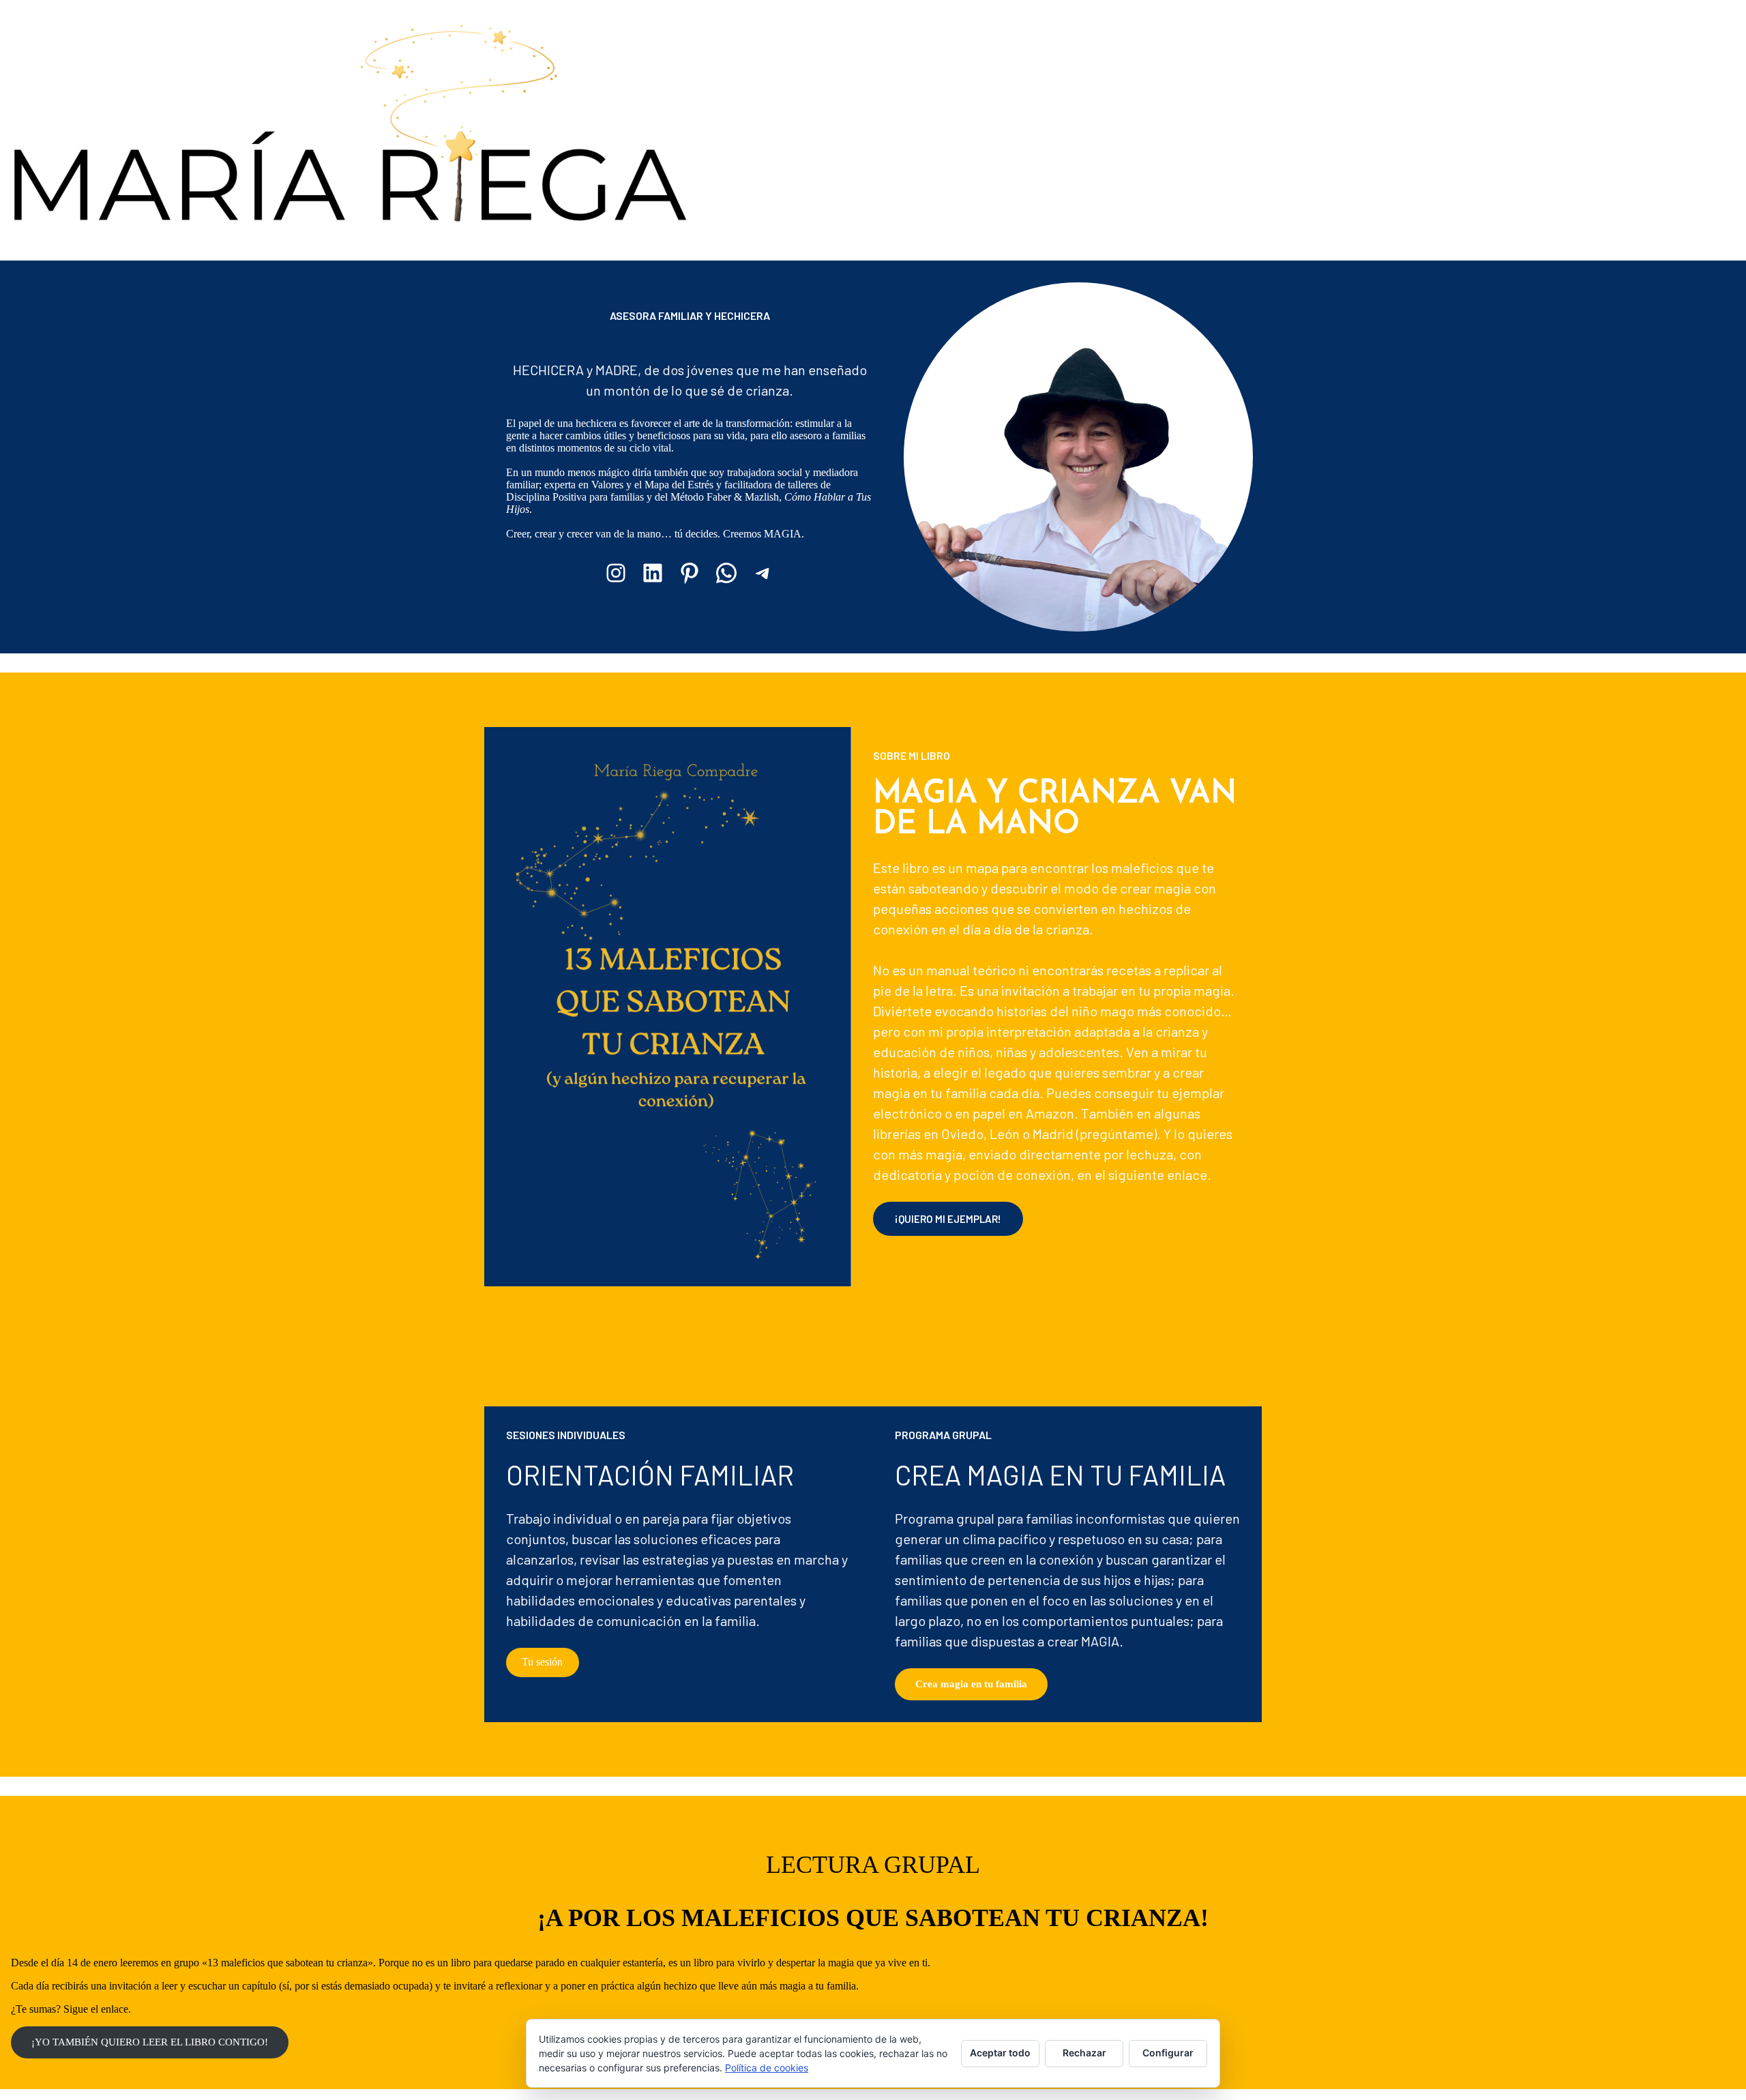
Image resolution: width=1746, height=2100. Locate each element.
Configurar (1168, 2053)
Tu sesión (542, 1662)
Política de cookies (767, 2068)
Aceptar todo (1000, 2053)
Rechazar (1084, 2053)
